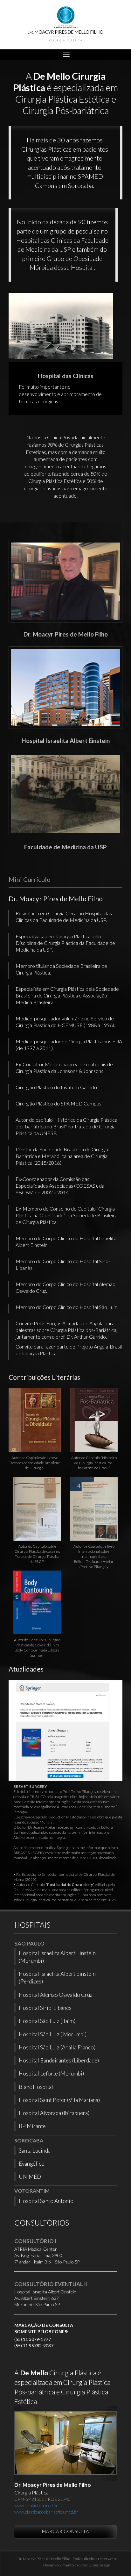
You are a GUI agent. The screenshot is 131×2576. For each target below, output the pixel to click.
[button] (22, 2444)
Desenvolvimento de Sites (65, 2565)
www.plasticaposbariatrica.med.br (46, 2512)
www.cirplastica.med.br (36, 2505)
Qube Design (99, 2565)
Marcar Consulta (65, 2531)
